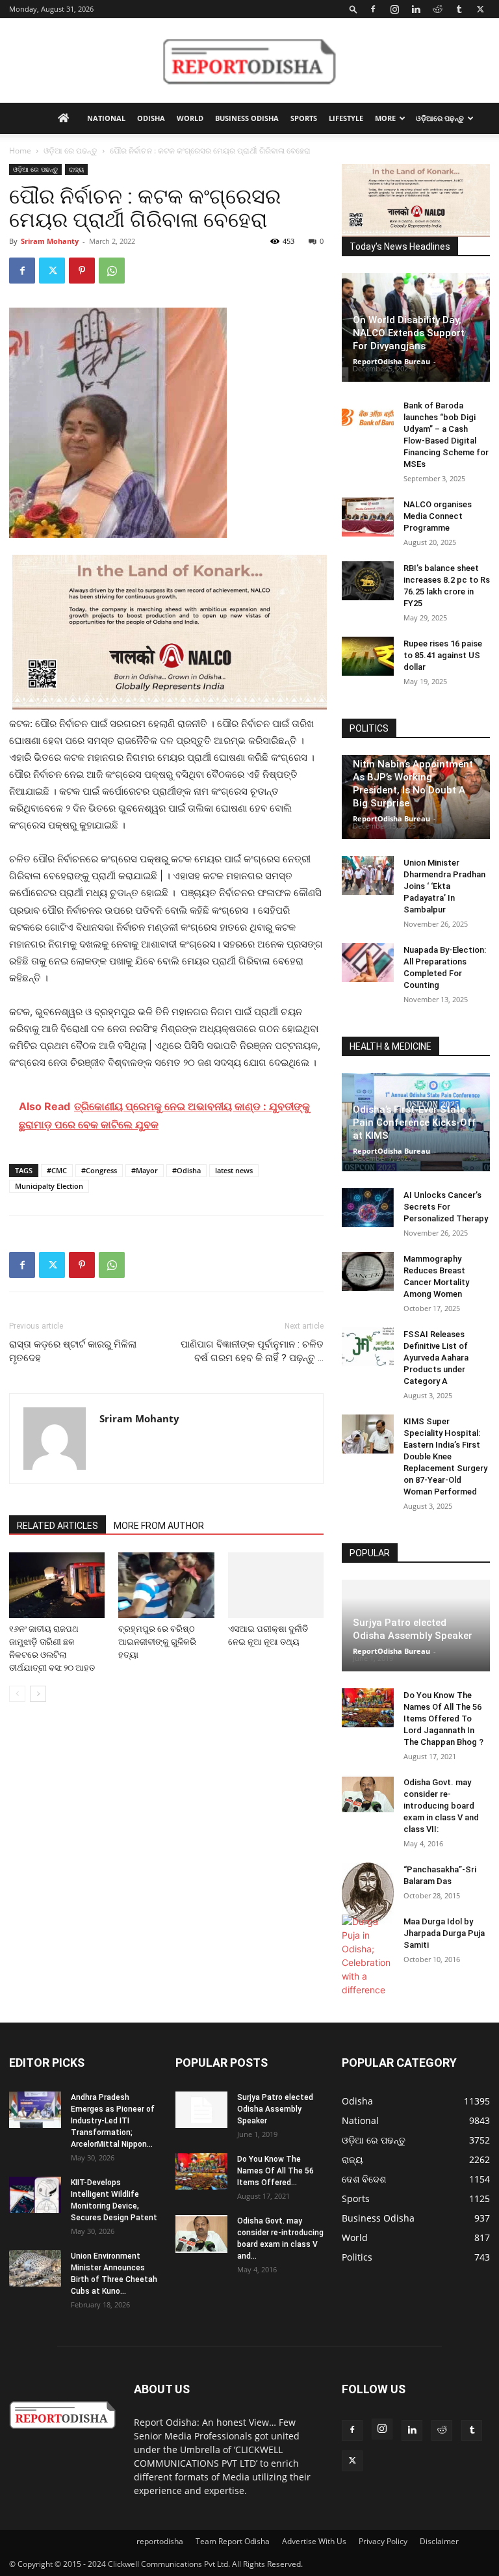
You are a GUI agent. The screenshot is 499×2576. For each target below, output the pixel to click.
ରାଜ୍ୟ (76, 169)
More (385, 118)
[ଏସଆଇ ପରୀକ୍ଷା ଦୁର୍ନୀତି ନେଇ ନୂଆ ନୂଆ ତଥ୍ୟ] (276, 1585)
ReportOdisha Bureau (391, 361)
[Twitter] (480, 9)
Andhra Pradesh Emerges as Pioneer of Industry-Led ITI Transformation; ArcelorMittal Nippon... (113, 2121)
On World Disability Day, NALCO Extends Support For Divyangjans (409, 333)
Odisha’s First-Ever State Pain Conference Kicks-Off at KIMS (415, 1122)
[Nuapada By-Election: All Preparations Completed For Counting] (368, 963)
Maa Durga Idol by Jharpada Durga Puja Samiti (444, 1933)
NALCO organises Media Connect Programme (438, 516)
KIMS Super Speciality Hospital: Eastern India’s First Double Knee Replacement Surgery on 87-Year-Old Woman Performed (445, 1456)
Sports (304, 118)
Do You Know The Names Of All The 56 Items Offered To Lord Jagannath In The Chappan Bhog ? (443, 1719)
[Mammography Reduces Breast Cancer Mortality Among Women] (368, 1271)
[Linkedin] (416, 9)
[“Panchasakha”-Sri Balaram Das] (368, 1893)
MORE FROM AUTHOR (159, 1526)
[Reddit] (437, 9)
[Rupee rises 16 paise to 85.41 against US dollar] (368, 656)
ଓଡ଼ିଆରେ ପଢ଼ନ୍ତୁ (440, 118)
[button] (353, 9)
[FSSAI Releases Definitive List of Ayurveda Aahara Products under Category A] (368, 1347)
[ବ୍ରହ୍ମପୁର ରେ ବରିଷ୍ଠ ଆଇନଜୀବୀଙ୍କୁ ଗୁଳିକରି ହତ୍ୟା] (166, 1585)
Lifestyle (346, 118)
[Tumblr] (459, 9)
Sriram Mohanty (50, 241)
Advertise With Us (314, 2541)
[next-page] (38, 1694)
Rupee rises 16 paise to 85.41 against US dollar (443, 655)
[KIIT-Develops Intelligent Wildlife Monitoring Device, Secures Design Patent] (35, 2195)
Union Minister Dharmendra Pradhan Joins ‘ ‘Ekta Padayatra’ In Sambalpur (444, 886)
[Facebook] (373, 9)
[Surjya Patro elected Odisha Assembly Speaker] (201, 2110)
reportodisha (160, 2541)
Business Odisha (247, 118)
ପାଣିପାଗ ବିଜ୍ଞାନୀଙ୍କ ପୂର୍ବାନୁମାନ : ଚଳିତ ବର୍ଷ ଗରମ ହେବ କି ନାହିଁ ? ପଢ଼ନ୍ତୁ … (252, 1351)
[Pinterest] (82, 271)
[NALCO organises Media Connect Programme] (368, 517)
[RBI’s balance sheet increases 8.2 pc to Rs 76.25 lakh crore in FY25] (368, 581)
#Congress (99, 1170)
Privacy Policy (383, 2541)
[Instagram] (394, 9)
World (190, 118)
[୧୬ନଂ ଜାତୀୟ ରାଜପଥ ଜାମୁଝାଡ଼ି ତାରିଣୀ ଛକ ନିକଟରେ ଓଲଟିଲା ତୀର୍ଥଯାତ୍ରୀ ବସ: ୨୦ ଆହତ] (57, 1585)
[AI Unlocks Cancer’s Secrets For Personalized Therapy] (368, 1208)
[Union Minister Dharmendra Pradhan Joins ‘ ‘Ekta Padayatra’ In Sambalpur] (368, 875)
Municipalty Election (49, 1186)
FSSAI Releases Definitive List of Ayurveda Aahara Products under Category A (436, 1358)
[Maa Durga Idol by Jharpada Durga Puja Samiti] (368, 1956)
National (106, 118)
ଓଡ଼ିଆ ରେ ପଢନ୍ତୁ (70, 151)
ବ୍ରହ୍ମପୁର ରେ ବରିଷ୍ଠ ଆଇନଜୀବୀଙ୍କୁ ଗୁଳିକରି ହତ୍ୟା (157, 1642)
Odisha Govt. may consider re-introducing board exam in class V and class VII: (441, 1806)
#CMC (57, 1170)
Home (20, 151)
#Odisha (186, 1170)
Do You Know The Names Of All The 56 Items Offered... (275, 2171)
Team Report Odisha (233, 2541)
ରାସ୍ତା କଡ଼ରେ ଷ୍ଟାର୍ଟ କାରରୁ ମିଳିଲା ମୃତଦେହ (73, 1351)
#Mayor (145, 1170)
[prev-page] (17, 1694)
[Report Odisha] (249, 61)
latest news (234, 1170)
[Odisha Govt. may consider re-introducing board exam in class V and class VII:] (368, 1794)
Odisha (151, 118)
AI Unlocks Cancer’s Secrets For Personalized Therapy (446, 1207)
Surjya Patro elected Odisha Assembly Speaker (275, 2109)
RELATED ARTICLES (58, 1526)
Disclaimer (439, 2541)
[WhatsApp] (112, 271)
